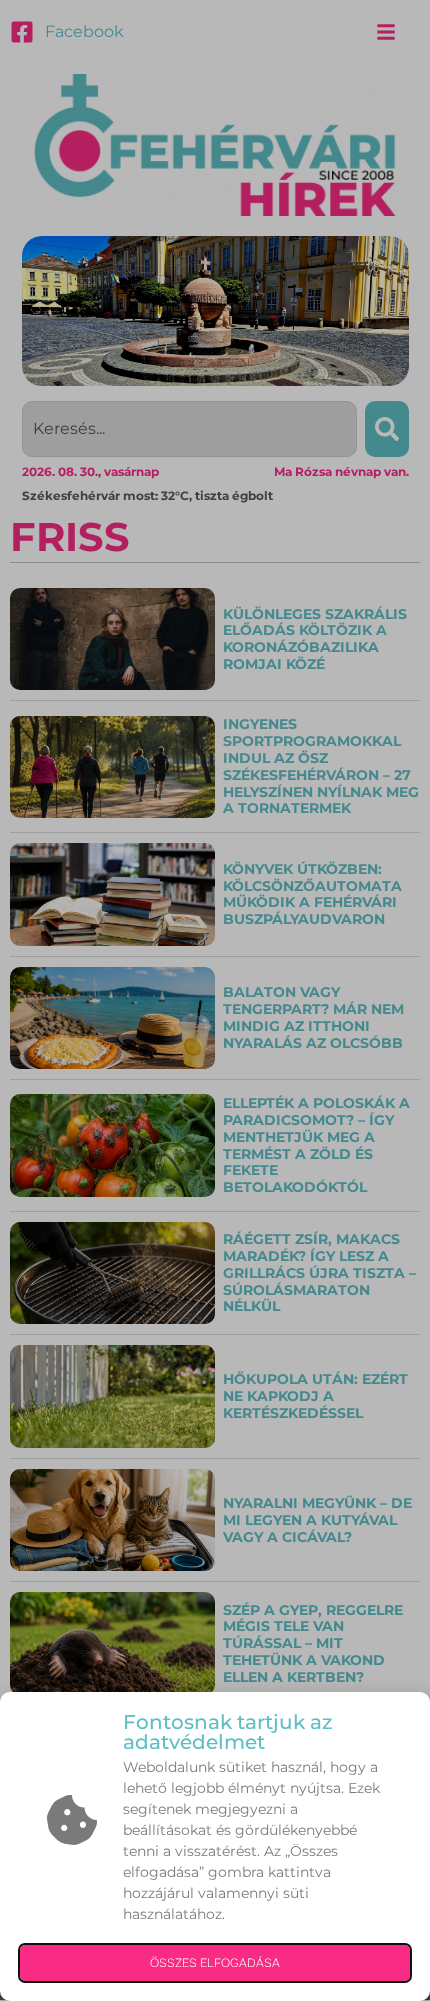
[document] (215, 1000)
